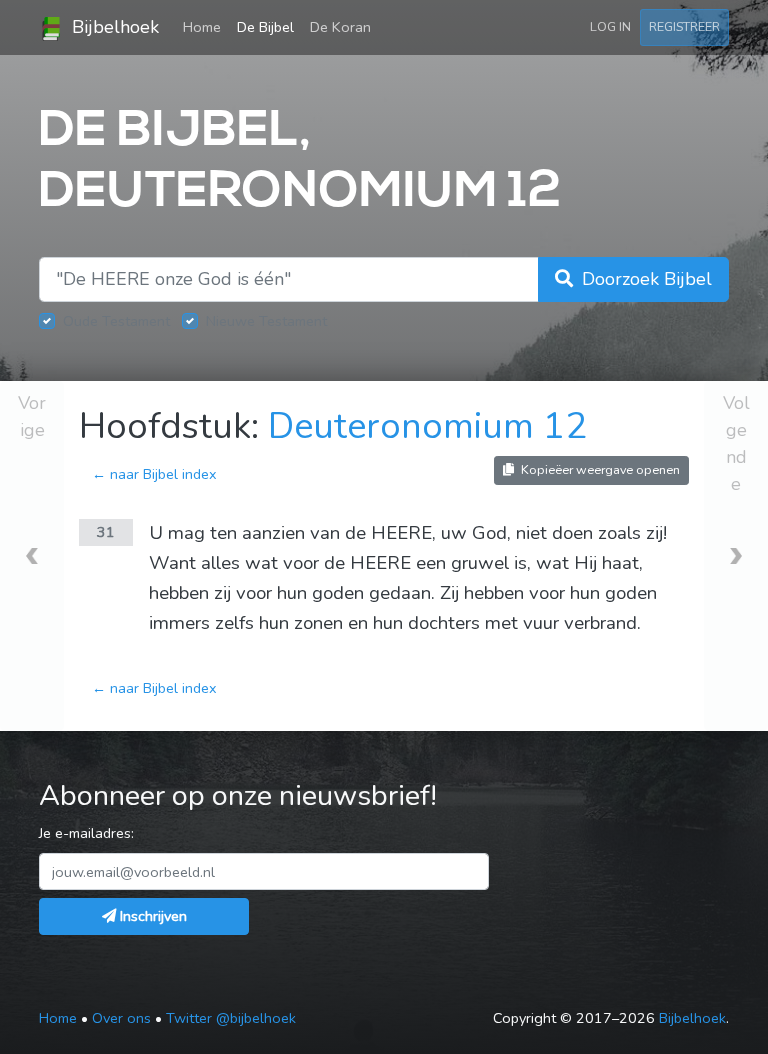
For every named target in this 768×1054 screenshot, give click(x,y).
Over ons (121, 1018)
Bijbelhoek (113, 27)
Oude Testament (116, 321)
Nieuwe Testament (266, 321)
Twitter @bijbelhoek (231, 1018)
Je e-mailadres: (86, 833)
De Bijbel (265, 27)
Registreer (684, 26)
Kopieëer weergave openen (599, 469)
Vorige (32, 416)
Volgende (736, 443)
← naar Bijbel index (154, 474)
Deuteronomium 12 (427, 426)
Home (206, 26)
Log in (610, 26)
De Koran (340, 27)
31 (106, 532)
